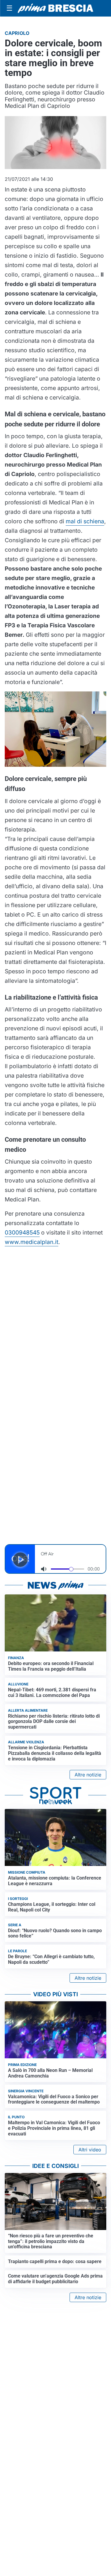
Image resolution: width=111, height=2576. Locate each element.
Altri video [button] (90, 2150)
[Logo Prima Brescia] (55, 8)
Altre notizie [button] (88, 1775)
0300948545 (22, 1232)
